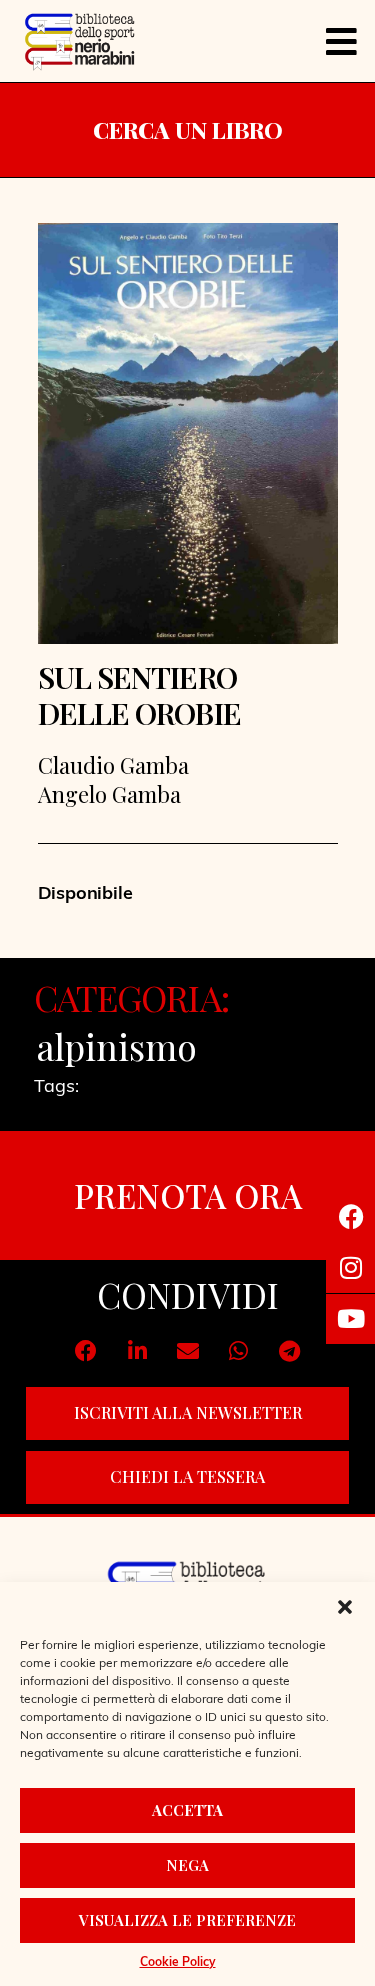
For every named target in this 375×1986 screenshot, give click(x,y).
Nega (187, 1865)
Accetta (187, 1810)
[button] (345, 1607)
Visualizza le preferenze (187, 1920)
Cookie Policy (178, 1963)
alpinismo (117, 1046)
